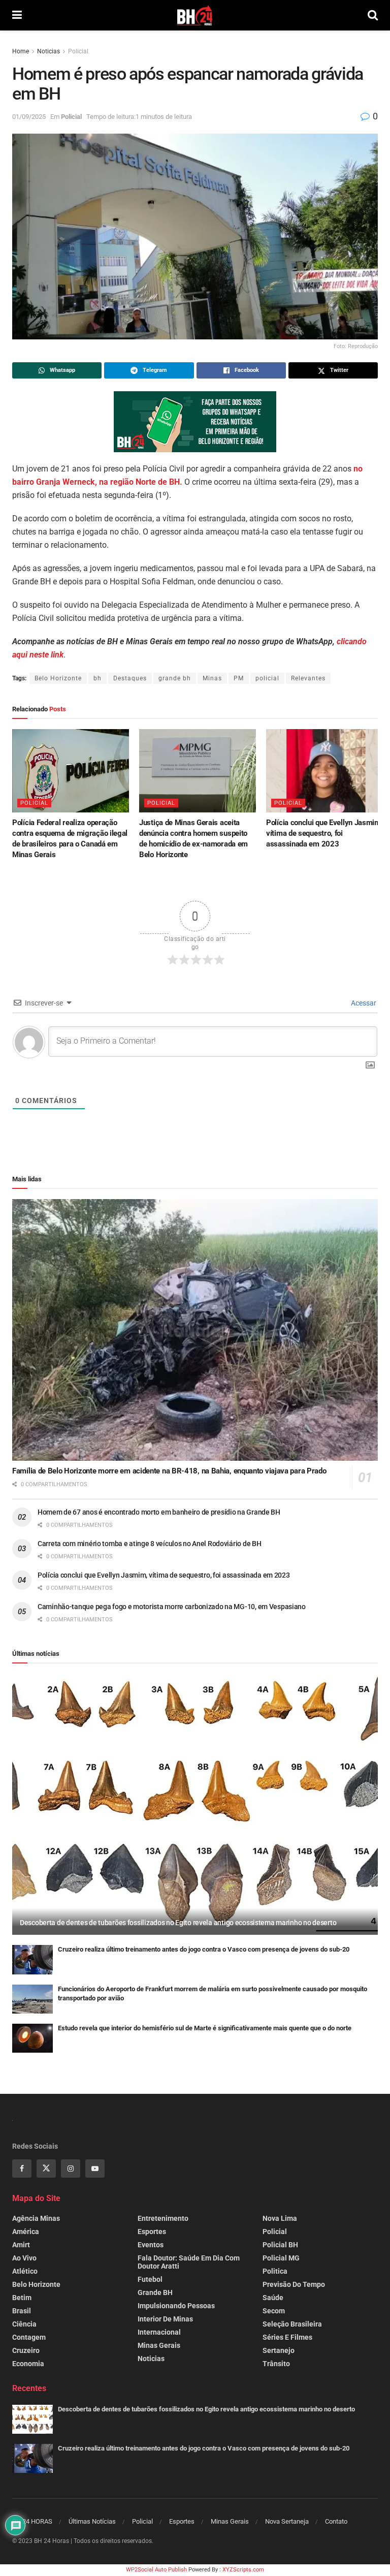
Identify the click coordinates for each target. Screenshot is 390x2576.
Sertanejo (279, 2350)
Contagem (29, 2337)
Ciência (24, 2324)
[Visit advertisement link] (195, 422)
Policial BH (280, 2245)
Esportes (152, 2232)
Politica (275, 2271)
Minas (212, 678)
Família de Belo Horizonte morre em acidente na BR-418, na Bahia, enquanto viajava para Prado (169, 1471)
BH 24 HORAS (32, 2521)
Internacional (159, 2332)
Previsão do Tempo (294, 2284)
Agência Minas (36, 2218)
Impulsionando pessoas (176, 2306)
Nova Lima (280, 2218)
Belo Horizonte (58, 678)
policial (267, 678)
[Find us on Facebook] (22, 2169)
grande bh (175, 678)
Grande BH (155, 2292)
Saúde (273, 2298)
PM (239, 678)
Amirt (21, 2245)
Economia (28, 2364)
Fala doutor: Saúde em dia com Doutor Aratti (189, 2262)
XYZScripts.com (243, 2570)
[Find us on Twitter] (46, 2169)
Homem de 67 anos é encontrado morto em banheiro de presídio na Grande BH (159, 1512)
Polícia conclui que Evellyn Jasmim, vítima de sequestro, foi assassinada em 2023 (324, 833)
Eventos (151, 2245)
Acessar (363, 1003)
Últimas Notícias (92, 2521)
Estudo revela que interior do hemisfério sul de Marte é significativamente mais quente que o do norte (205, 2028)
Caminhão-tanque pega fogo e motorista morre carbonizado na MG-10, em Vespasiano (172, 1607)
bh (97, 678)
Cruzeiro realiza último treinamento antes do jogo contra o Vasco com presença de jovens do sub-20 (204, 1949)
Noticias (48, 51)
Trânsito (276, 2364)
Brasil (22, 2311)
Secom (274, 2311)
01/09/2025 (29, 117)
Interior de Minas (165, 2319)
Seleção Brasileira (292, 2324)
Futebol (150, 2279)
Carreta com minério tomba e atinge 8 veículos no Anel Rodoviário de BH (149, 1544)
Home (21, 51)
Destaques (130, 678)
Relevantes (308, 678)
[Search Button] (373, 15)
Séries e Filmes (287, 2337)
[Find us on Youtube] (95, 2169)
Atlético (25, 2271)
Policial (78, 51)
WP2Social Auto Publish (156, 2570)
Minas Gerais (159, 2345)
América (26, 2232)
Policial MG (281, 2258)
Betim (22, 2298)
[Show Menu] (17, 15)
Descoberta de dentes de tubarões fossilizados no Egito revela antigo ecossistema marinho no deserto (178, 1923)
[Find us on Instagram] (71, 2169)
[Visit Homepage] (195, 15)
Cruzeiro (26, 2350)
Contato (336, 2521)
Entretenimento (163, 2218)
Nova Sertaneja (287, 2521)
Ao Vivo (24, 2258)
